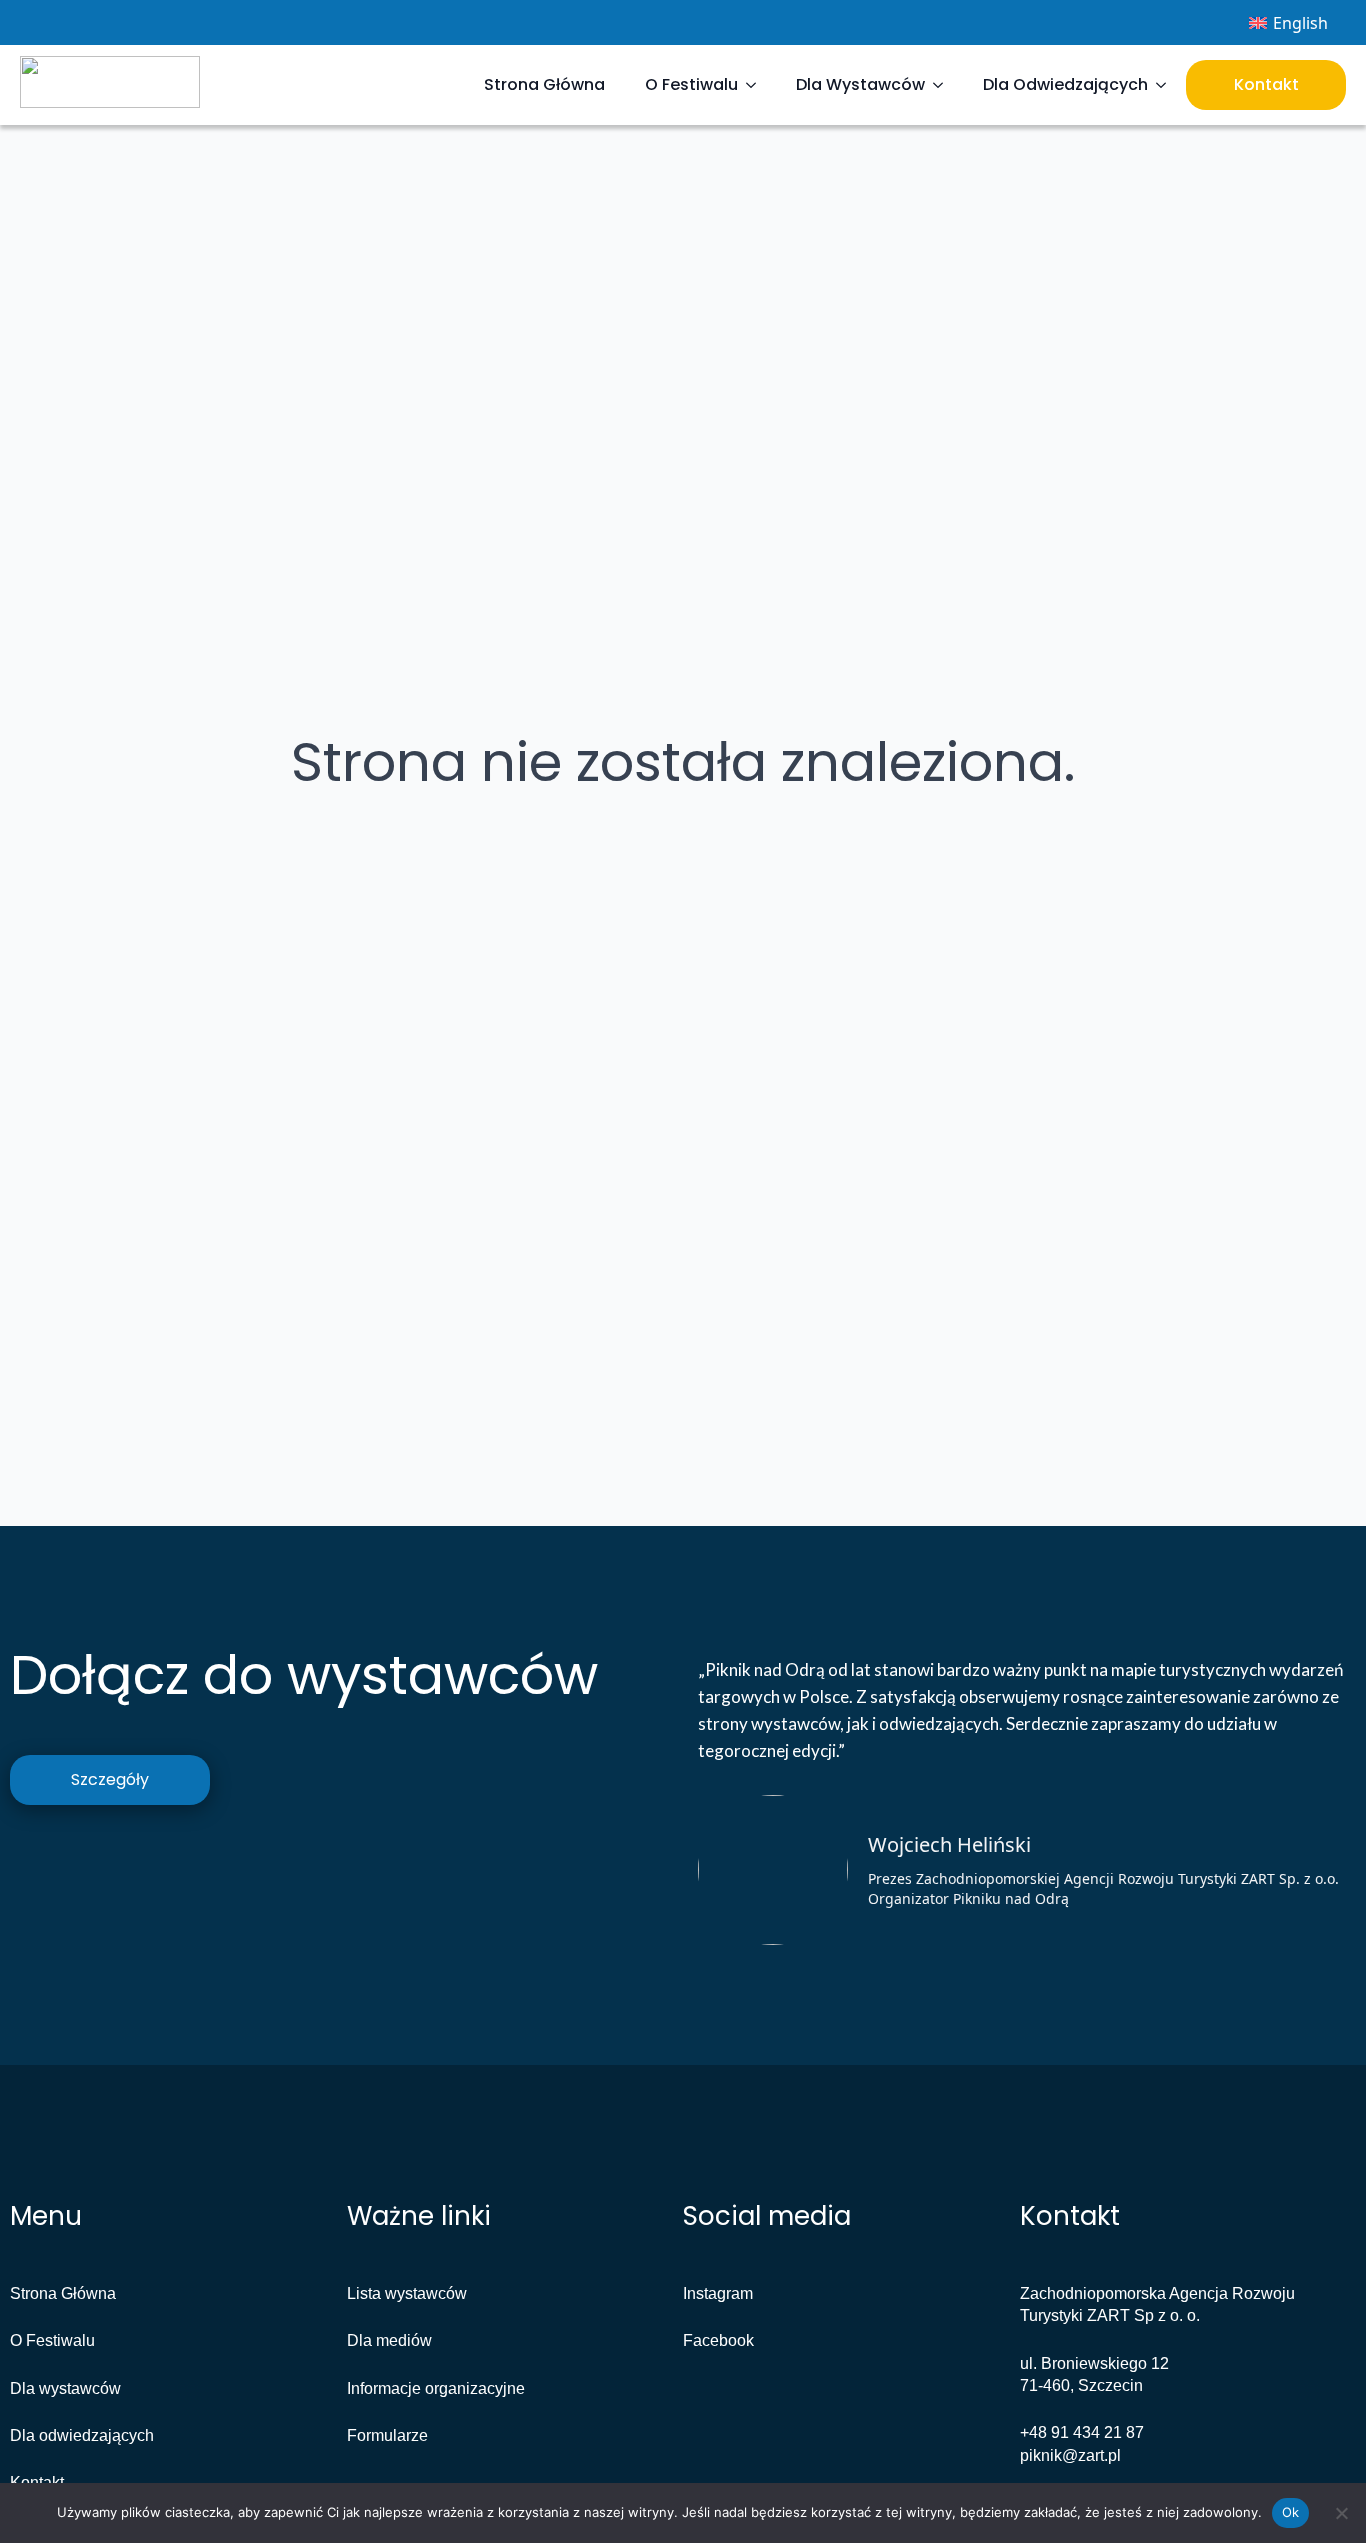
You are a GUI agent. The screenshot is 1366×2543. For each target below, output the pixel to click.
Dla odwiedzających (82, 2435)
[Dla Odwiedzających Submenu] (1167, 85)
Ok (1291, 2512)
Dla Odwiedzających (1065, 84)
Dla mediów (389, 2340)
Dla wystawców (65, 2388)
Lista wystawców (407, 2293)
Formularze (387, 2435)
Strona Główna (544, 84)
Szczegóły (110, 1779)
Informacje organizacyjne (436, 2388)
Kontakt (1266, 84)
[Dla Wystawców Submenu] (944, 85)
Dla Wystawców (860, 84)
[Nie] (1341, 2513)
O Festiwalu (691, 84)
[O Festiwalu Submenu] (757, 85)
